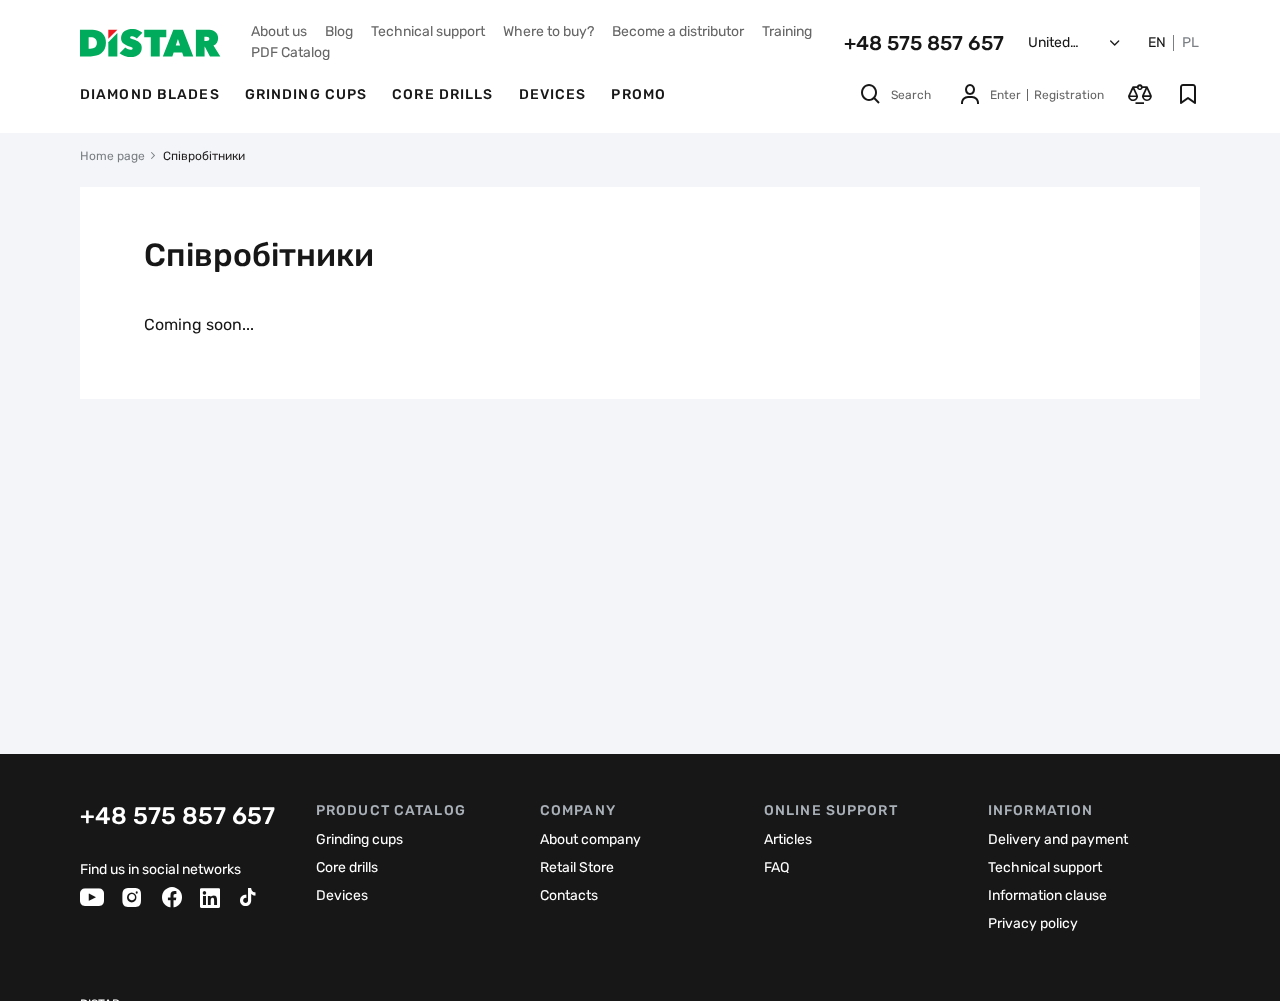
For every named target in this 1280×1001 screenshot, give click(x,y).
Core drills (442, 94)
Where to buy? (548, 31)
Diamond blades (150, 94)
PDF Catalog (290, 52)
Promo (638, 94)
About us (279, 31)
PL (1190, 43)
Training (787, 31)
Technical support (428, 31)
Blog (339, 31)
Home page (112, 156)
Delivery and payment (1058, 839)
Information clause (1047, 895)
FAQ (776, 867)
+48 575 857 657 (924, 43)
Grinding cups (306, 94)
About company (590, 839)
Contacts (569, 895)
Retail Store (577, 867)
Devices (553, 94)
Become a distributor (678, 31)
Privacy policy (1033, 923)
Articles (788, 839)
